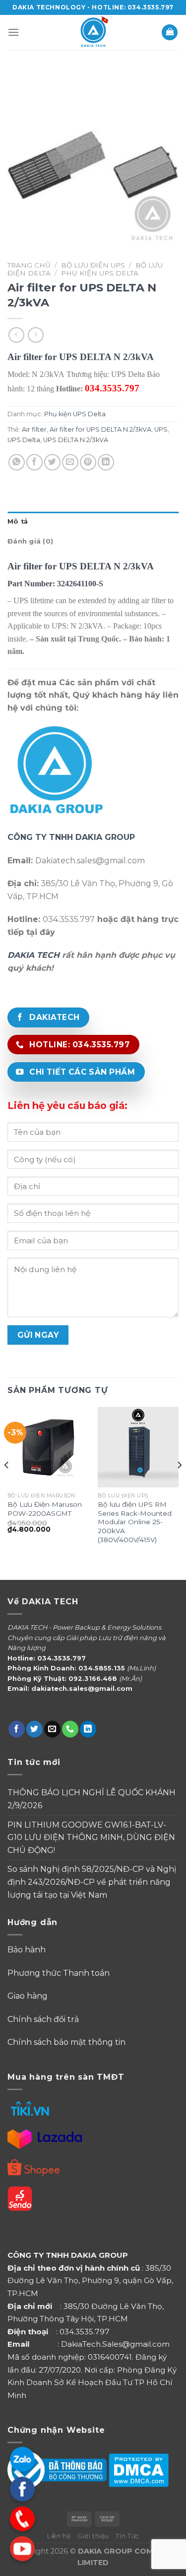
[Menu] (13, 32)
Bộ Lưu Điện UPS (93, 265)
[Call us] (70, 1729)
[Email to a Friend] (70, 462)
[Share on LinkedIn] (106, 462)
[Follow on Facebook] (17, 1729)
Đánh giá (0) (30, 541)
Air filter (34, 429)
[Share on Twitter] (52, 462)
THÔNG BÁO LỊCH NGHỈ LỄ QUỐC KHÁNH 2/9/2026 (92, 1799)
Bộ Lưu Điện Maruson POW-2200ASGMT (45, 1509)
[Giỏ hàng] (170, 33)
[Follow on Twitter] (34, 1729)
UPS (161, 429)
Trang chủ (29, 265)
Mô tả (18, 521)
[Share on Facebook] (34, 462)
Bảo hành (27, 1950)
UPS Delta (24, 440)
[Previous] (7, 1485)
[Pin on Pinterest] (88, 462)
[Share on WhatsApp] (17, 462)
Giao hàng (28, 1996)
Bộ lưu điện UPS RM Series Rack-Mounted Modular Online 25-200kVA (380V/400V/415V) (135, 1522)
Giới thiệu (93, 2536)
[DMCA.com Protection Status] (139, 2469)
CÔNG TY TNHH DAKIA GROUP (71, 837)
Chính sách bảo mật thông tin (66, 2042)
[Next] (179, 1485)
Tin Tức (127, 2536)
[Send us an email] (52, 1729)
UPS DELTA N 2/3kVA (76, 440)
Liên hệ (59, 2536)
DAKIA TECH (33, 955)
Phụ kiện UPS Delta (100, 273)
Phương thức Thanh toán (60, 1973)
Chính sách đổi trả (43, 2019)
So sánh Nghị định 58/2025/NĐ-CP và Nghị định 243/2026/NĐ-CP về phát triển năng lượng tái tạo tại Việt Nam (92, 1882)
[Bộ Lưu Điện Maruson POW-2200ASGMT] (48, 1447)
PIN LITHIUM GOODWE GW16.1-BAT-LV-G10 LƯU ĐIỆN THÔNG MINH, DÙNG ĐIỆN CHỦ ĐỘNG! (91, 1838)
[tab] (93, 522)
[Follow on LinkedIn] (88, 1729)
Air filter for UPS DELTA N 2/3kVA (100, 429)
